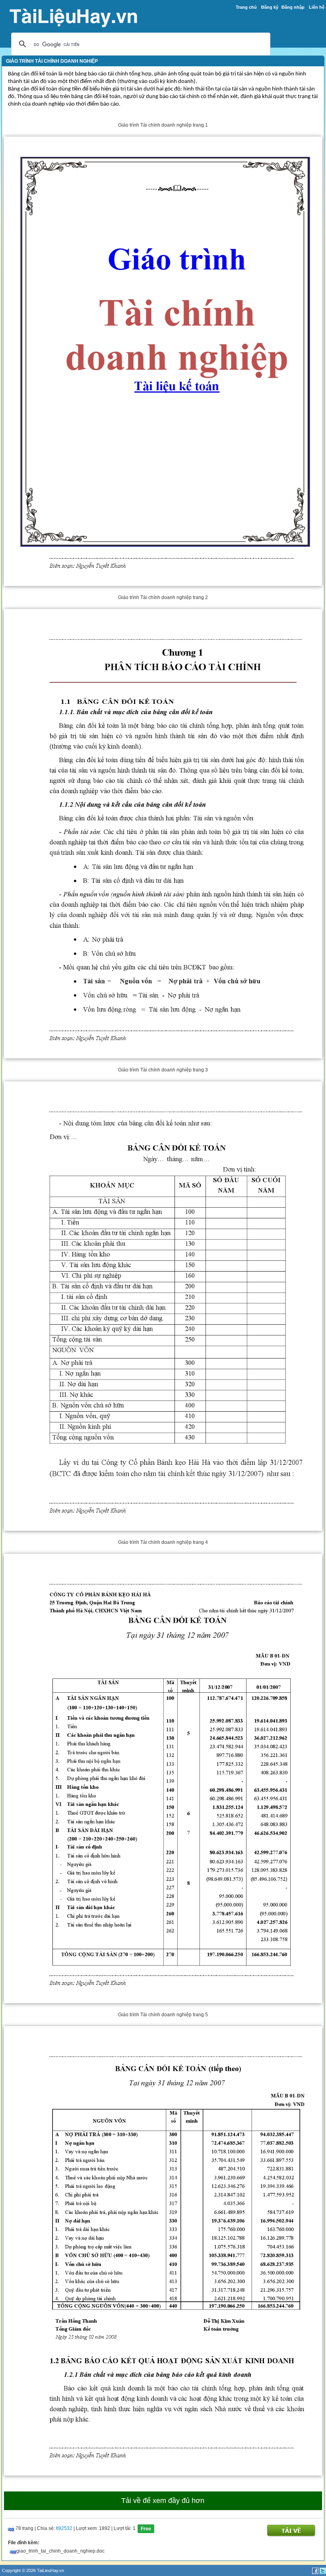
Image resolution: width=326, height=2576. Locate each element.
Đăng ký (270, 7)
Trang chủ (246, 7)
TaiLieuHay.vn (50, 2570)
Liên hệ (317, 7)
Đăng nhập (293, 7)
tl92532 (64, 2528)
